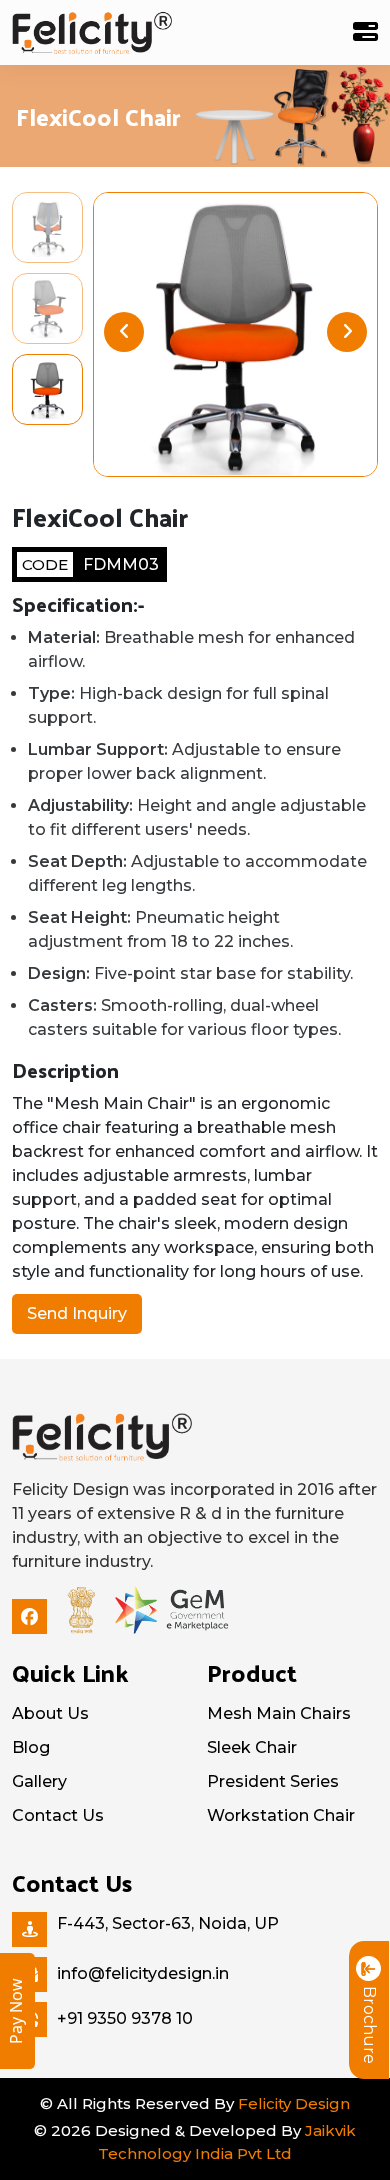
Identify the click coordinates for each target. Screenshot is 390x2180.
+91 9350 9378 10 (125, 2018)
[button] (347, 332)
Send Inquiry (77, 1313)
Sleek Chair (252, 1747)
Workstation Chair (281, 1815)
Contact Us (58, 1815)
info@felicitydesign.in (143, 1973)
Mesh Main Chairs (279, 1713)
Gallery (39, 1781)
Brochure (369, 2025)
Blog (31, 1747)
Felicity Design (294, 2103)
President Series (273, 1781)
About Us (50, 1713)
